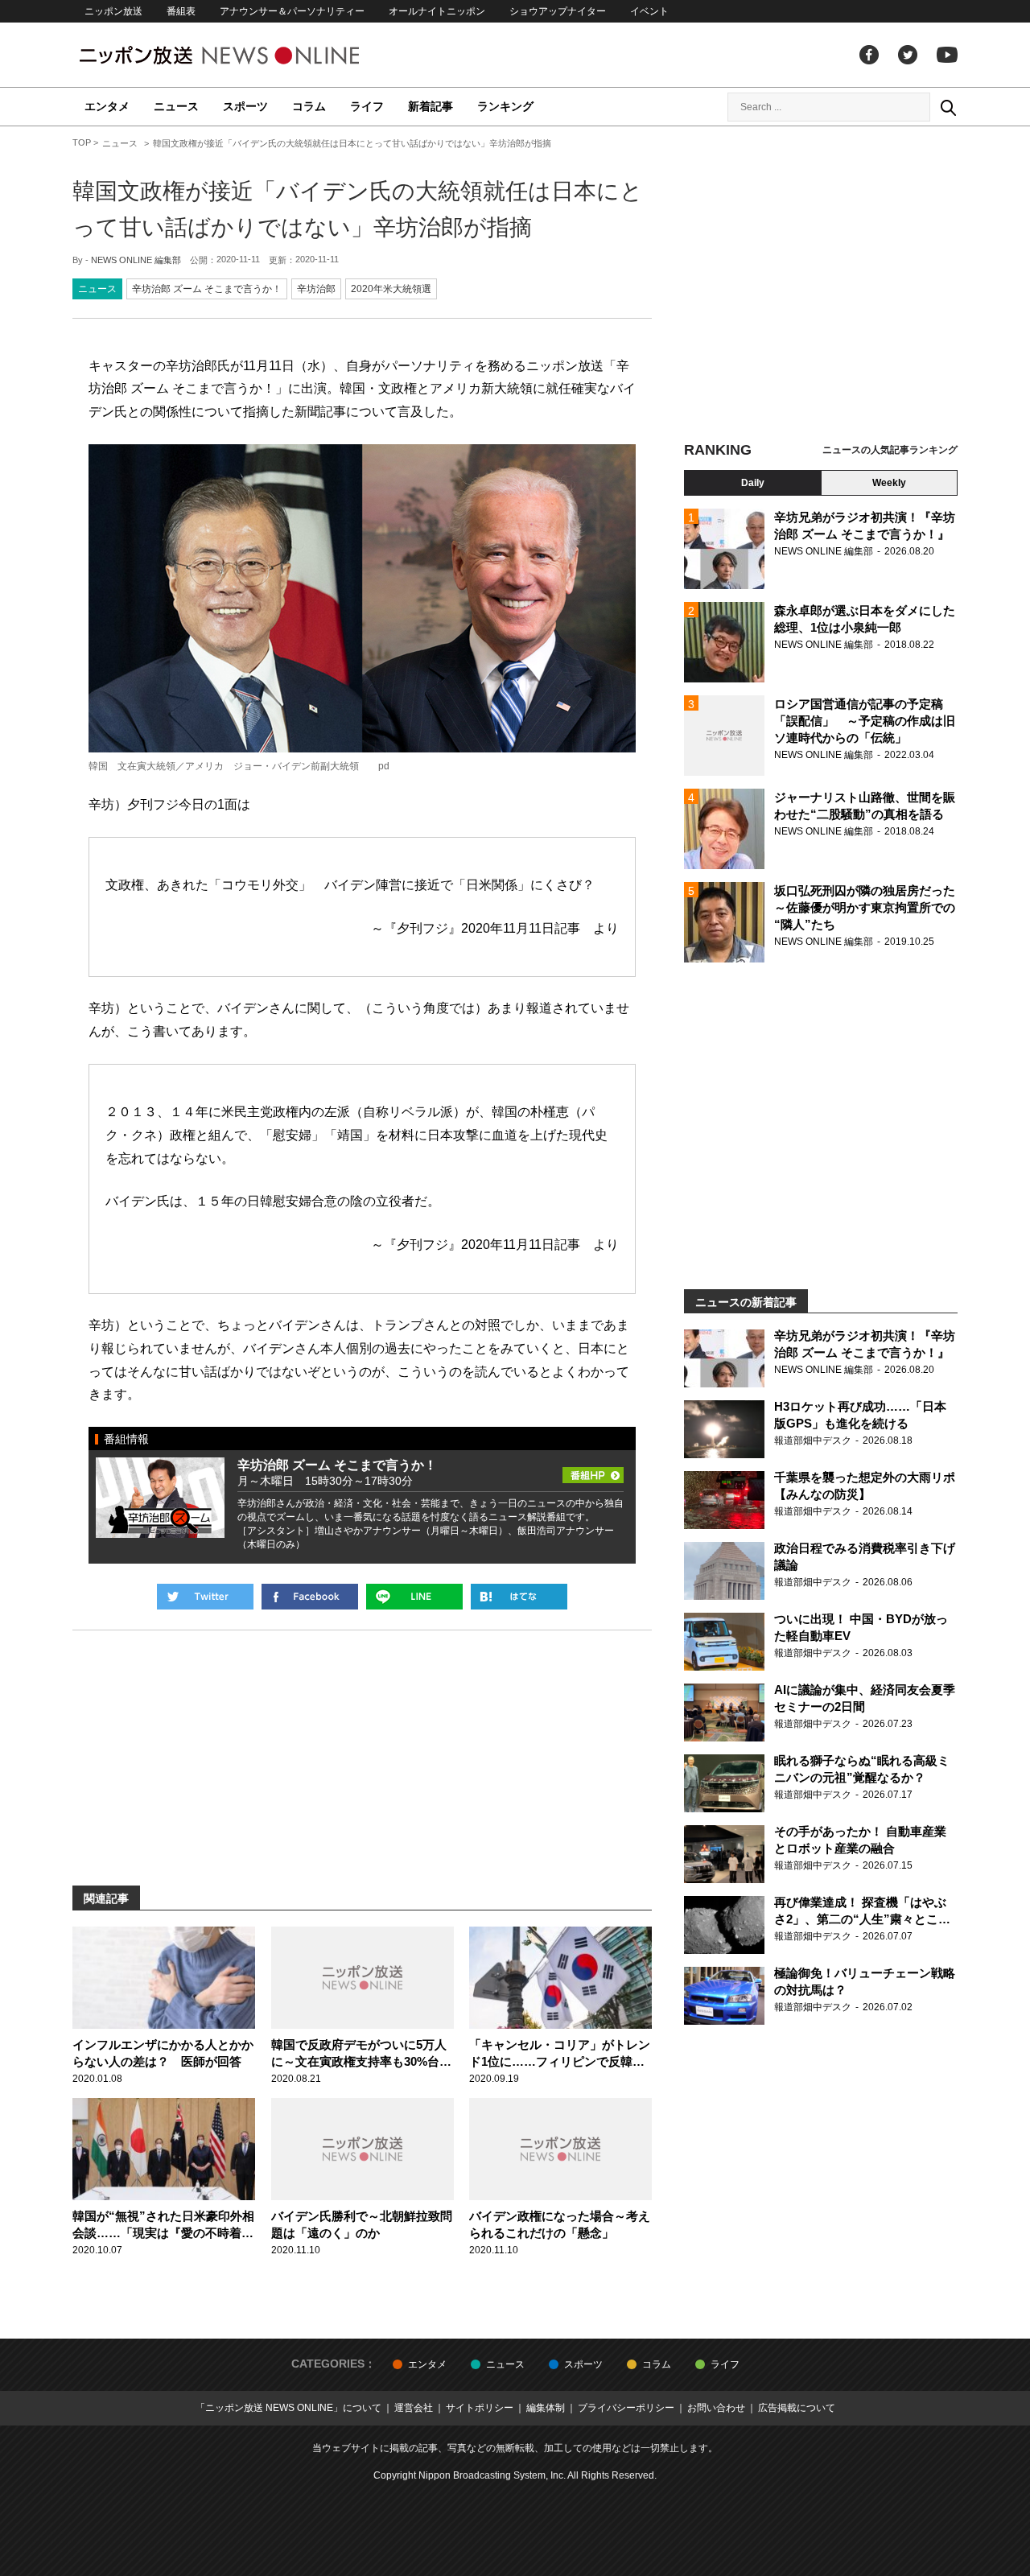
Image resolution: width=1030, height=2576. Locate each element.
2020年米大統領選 (391, 289)
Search (948, 107)
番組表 (181, 11)
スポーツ (245, 106)
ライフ (367, 106)
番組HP (593, 1470)
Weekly (889, 483)
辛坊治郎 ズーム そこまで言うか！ (207, 289)
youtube (947, 55)
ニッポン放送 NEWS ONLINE (249, 55)
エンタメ (107, 106)
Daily (753, 483)
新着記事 (431, 106)
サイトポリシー (480, 2408)
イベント (649, 11)
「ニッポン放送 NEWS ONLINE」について (288, 2408)
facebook (869, 55)
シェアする (310, 1597)
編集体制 (546, 2408)
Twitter (908, 55)
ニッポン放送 (113, 11)
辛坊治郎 (316, 289)
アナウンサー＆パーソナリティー (292, 11)
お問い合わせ (716, 2408)
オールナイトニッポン (437, 11)
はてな (519, 1597)
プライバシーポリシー (626, 2408)
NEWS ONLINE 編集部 (136, 260)
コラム (309, 106)
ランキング (505, 106)
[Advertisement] (821, 286)
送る (414, 1597)
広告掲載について (797, 2408)
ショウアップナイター (558, 11)
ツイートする (205, 1597)
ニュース (176, 106)
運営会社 (414, 2408)
